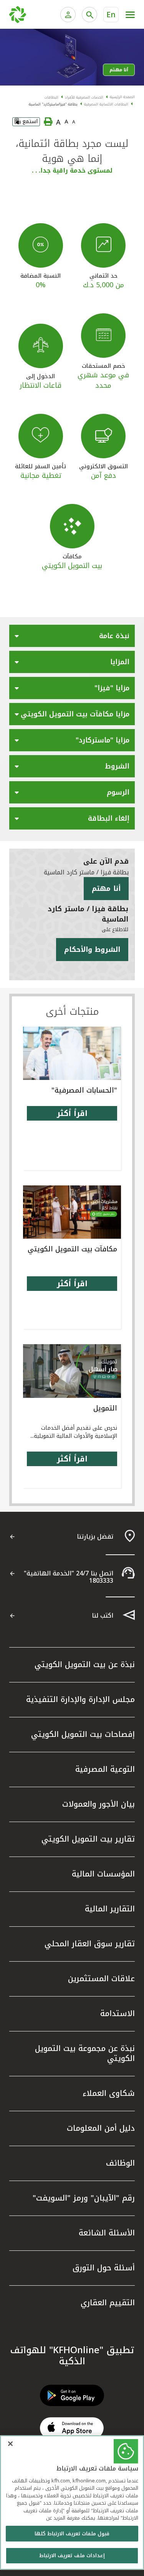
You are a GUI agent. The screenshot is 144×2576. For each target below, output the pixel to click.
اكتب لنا (103, 1616)
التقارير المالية (110, 1909)
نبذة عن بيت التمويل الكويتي (85, 1664)
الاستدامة (118, 2013)
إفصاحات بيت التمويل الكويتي (83, 1734)
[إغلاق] (10, 2444)
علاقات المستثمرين (101, 1978)
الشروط (117, 766)
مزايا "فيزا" (112, 688)
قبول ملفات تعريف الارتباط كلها (72, 2534)
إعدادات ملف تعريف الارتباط (72, 2555)
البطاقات (51, 97)
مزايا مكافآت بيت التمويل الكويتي (75, 714)
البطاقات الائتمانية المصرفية (106, 104)
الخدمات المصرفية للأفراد (84, 97)
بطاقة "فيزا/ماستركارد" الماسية (53, 104)
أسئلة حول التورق (104, 2268)
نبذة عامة (114, 636)
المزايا (120, 662)
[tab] (72, 638)
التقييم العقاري (108, 2303)
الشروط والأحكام (92, 950)
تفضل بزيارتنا (95, 1537)
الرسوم (118, 792)
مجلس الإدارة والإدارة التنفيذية (80, 1699)
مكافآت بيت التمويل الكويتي (72, 1249)
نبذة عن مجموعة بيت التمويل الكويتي (85, 2053)
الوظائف (120, 2163)
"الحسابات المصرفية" (84, 1090)
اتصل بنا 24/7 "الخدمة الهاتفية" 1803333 (69, 1577)
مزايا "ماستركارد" (103, 740)
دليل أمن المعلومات (101, 2128)
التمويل (105, 1408)
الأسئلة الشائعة (107, 2233)
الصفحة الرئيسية (122, 97)
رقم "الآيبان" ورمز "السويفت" (84, 2198)
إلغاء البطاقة (109, 818)
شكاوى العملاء (109, 2093)
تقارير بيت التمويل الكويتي (88, 1839)
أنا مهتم (119, 70)
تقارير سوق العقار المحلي (90, 1944)
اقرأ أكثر (72, 1113)
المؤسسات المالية (103, 1874)
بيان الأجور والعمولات (98, 1804)
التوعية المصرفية (105, 1769)
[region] (72, 2503)
